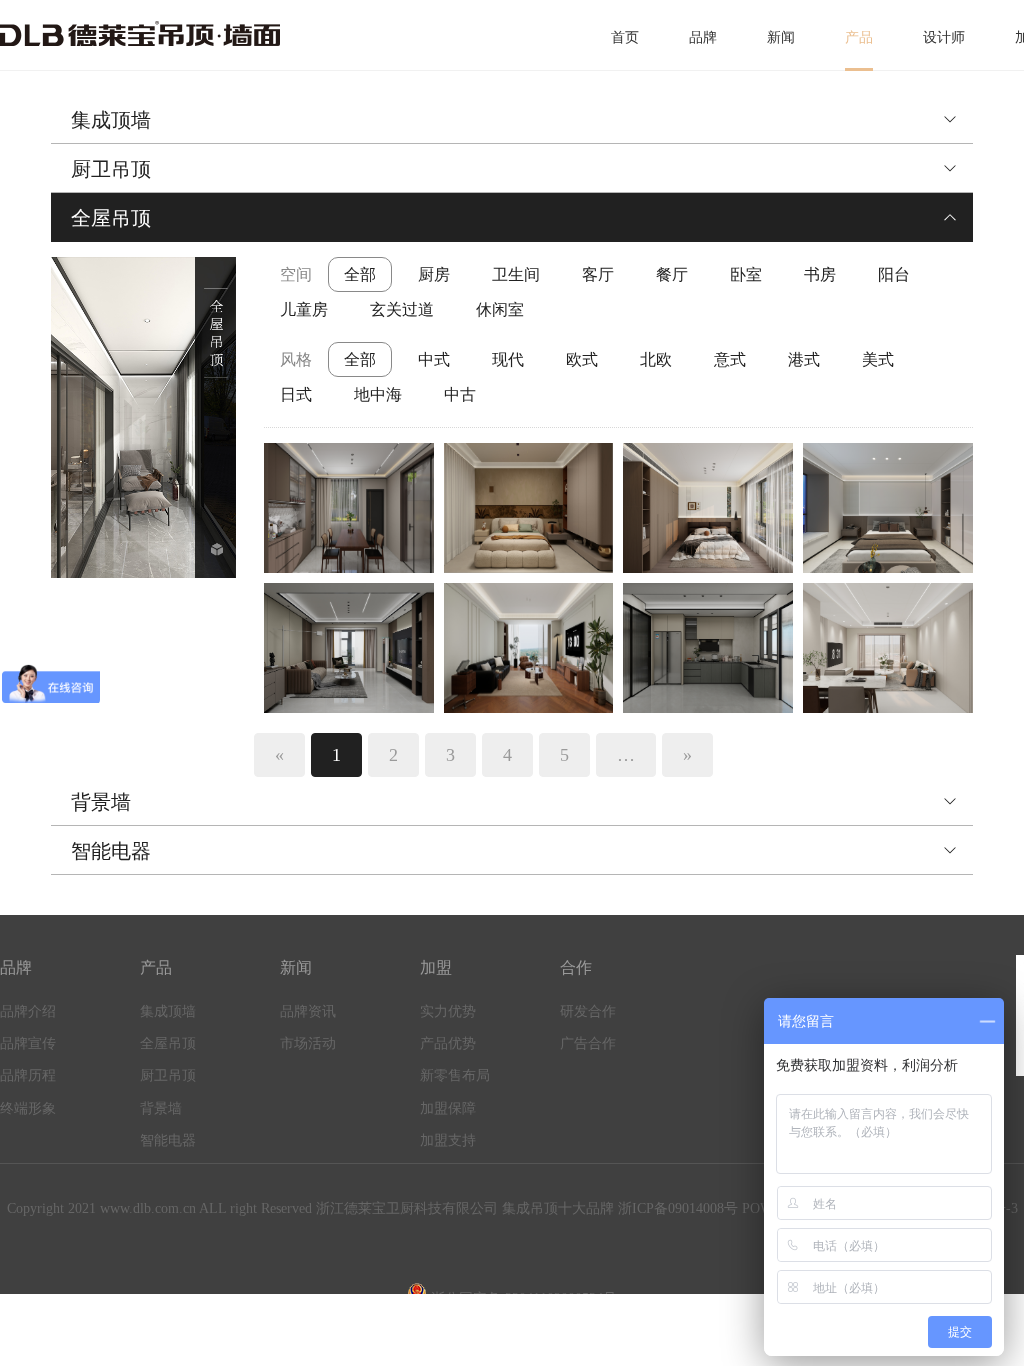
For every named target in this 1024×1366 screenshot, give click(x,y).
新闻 (781, 37)
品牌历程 (28, 1075)
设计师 (944, 37)
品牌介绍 (28, 1011)
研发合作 (588, 1011)
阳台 (894, 274)
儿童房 (304, 309)
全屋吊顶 (111, 217)
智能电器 (111, 850)
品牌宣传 (28, 1043)
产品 (859, 37)
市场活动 (308, 1043)
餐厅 (672, 274)
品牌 (703, 37)
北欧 (656, 359)
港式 (804, 359)
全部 (360, 274)
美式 (878, 359)
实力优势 (448, 1011)
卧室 (746, 274)
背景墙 (101, 801)
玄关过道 (402, 309)
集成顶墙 (111, 119)
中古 (460, 394)
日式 (296, 394)
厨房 (434, 274)
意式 (730, 359)
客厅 (598, 274)
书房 (820, 274)
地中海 (378, 394)
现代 (508, 359)
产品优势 (448, 1043)
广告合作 (588, 1043)
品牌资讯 (308, 1011)
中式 (434, 359)
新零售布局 (455, 1075)
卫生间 (516, 274)
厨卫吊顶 (111, 168)
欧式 (582, 359)
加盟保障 (448, 1108)
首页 (625, 37)
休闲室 (500, 309)
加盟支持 (448, 1140)
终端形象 (28, 1108)
